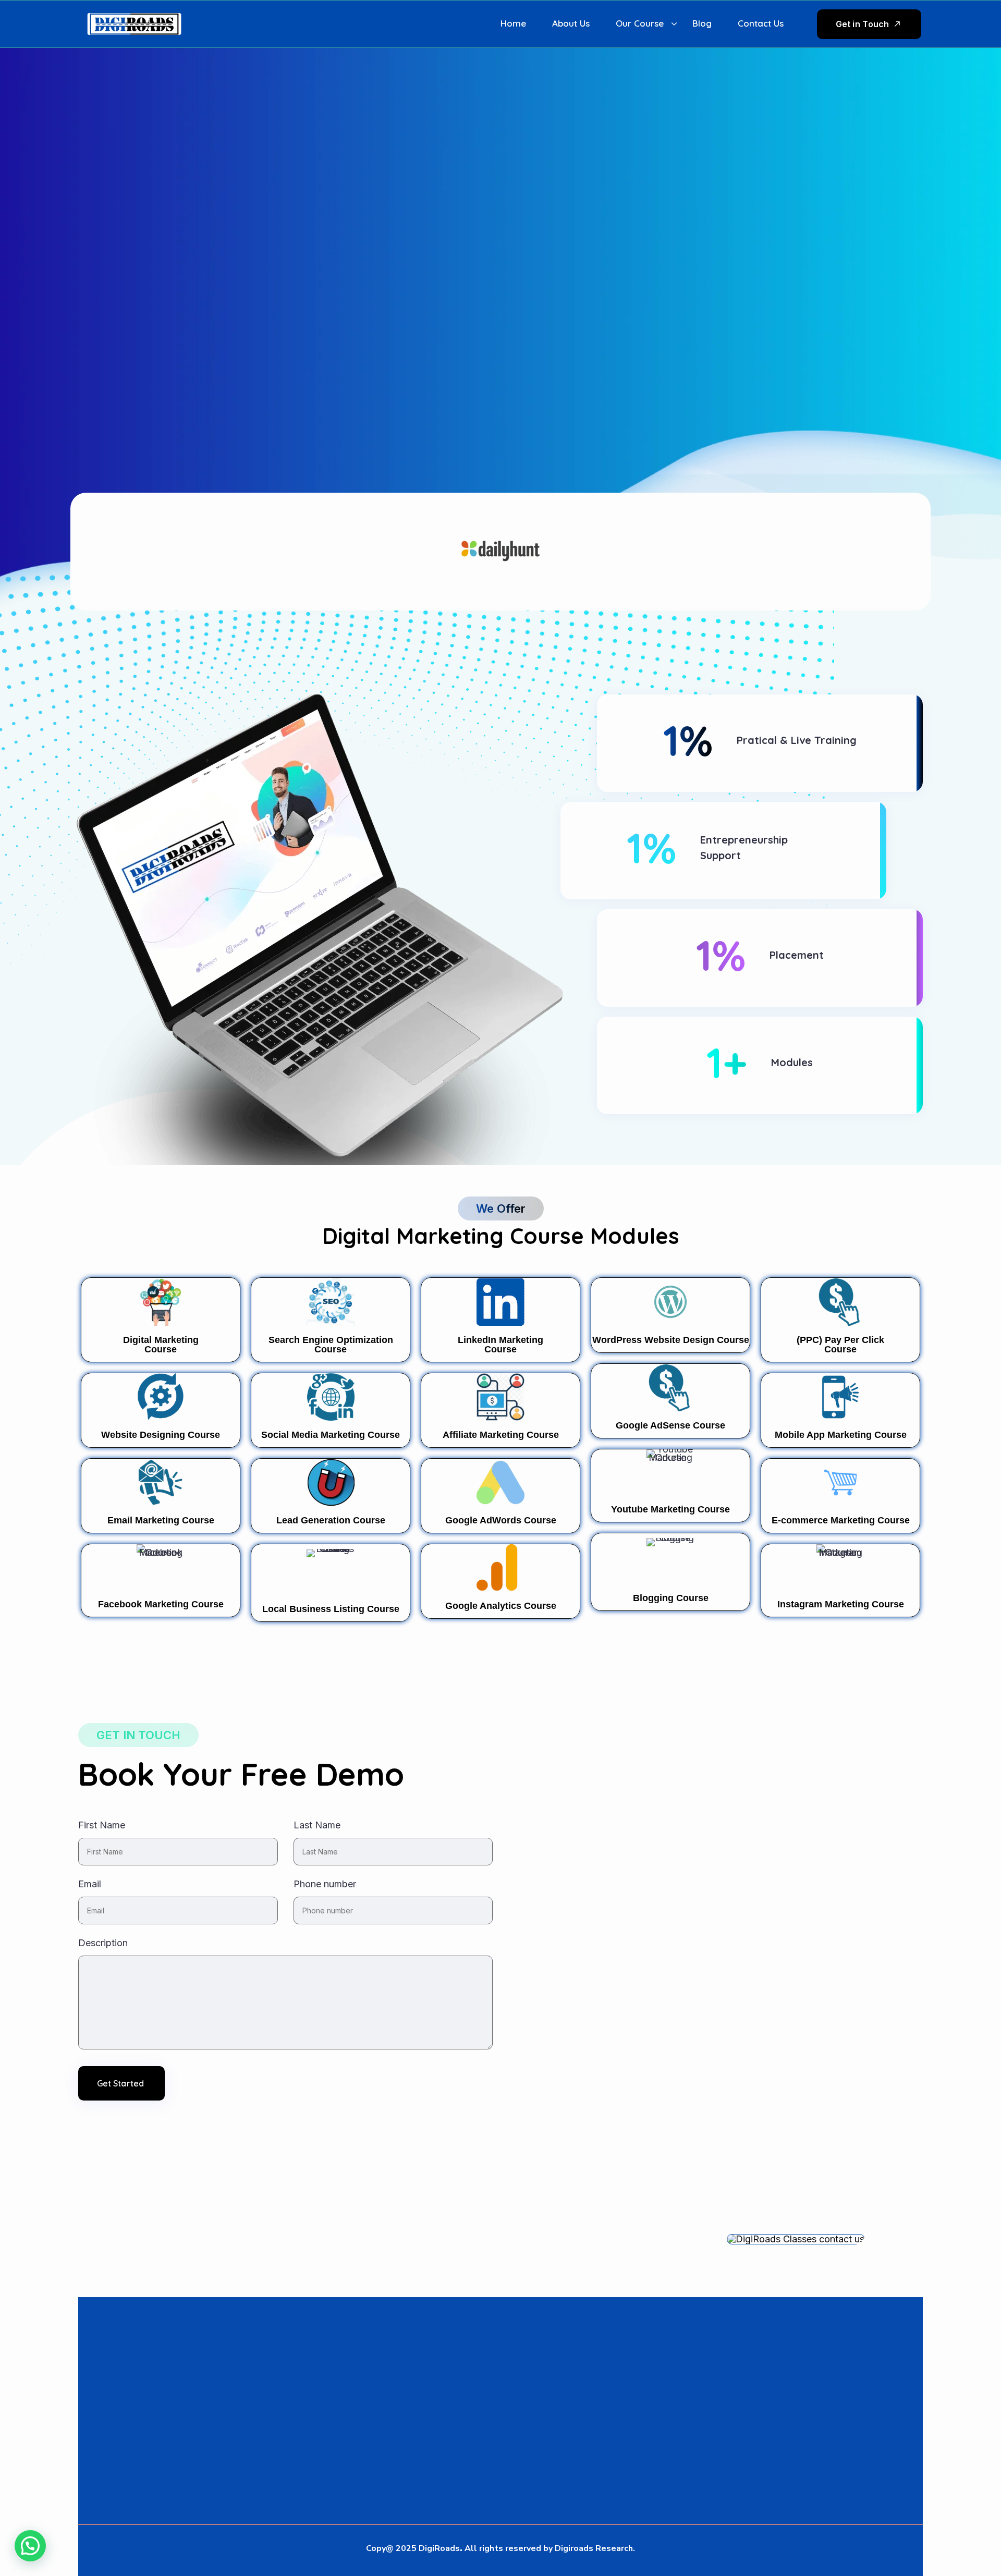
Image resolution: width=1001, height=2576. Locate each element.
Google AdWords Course (501, 1520)
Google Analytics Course (501, 1606)
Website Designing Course (161, 1435)
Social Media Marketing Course (331, 1435)
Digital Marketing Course (161, 1345)
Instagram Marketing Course (841, 1604)
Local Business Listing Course (331, 1609)
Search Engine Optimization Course (331, 1345)
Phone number (325, 1884)
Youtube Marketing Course (670, 1509)
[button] (30, 2546)
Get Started (120, 2083)
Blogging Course (671, 1598)
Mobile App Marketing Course (841, 1435)
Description (103, 1943)
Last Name (317, 1825)
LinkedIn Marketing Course (500, 1345)
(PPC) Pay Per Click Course (840, 1345)
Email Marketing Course (161, 1520)
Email (90, 1884)
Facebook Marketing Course (161, 1604)
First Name (102, 1825)
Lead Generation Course (331, 1520)
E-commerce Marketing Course (841, 1520)
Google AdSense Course (670, 1425)
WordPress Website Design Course (671, 1340)
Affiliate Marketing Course (501, 1435)
